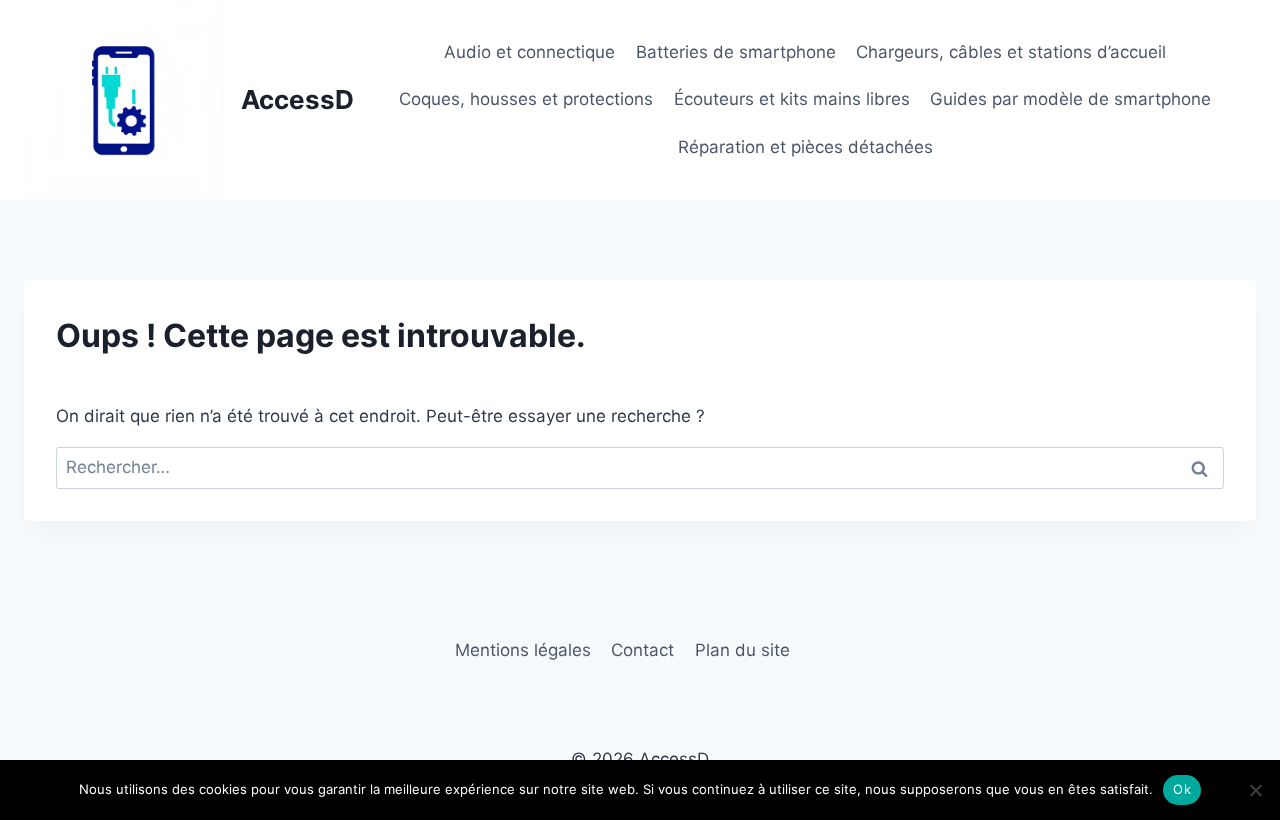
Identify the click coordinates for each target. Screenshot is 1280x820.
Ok (1182, 789)
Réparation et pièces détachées (805, 147)
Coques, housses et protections (526, 99)
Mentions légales (523, 650)
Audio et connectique (529, 52)
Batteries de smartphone (736, 52)
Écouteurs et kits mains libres (792, 99)
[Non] (1255, 790)
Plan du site (742, 650)
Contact (642, 650)
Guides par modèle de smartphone (1070, 99)
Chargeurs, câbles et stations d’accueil (1011, 52)
